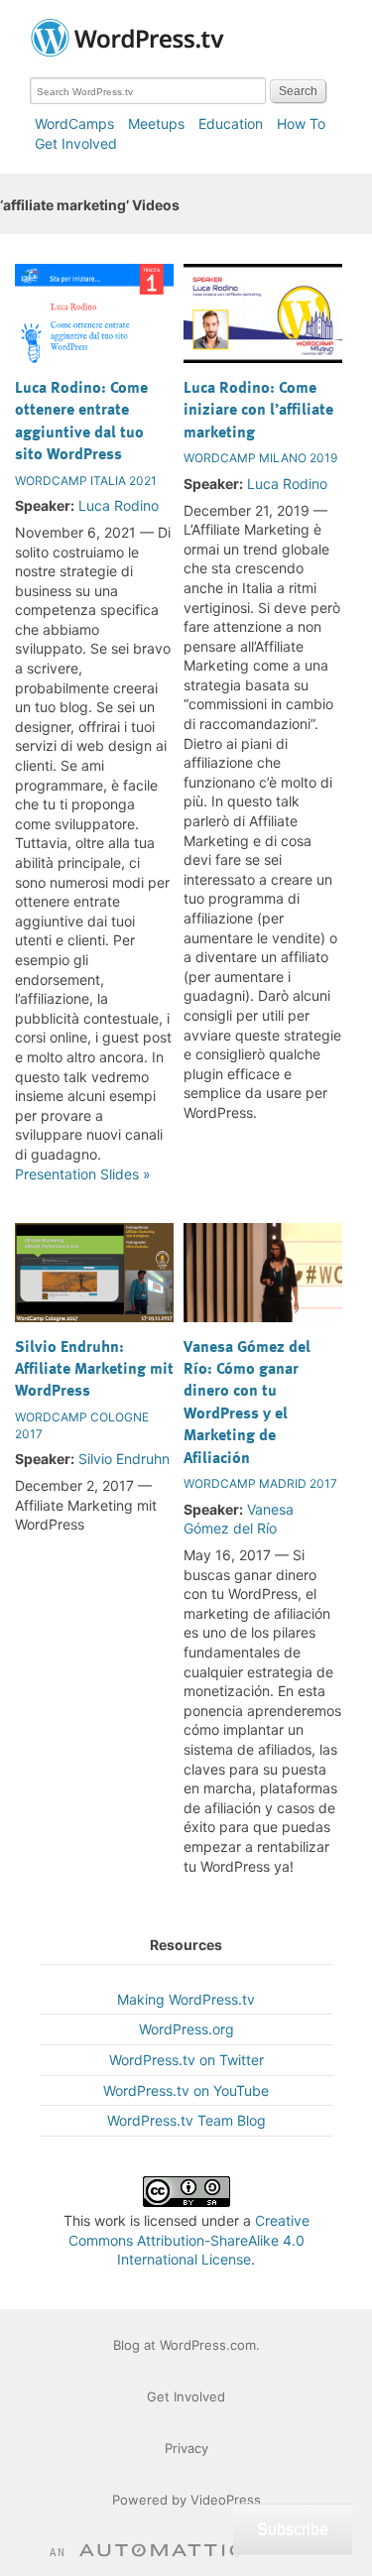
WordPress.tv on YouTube (186, 2090)
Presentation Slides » (83, 1174)
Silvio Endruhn (124, 1459)
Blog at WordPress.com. (186, 2345)
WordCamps (74, 123)
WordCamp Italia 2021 (86, 481)
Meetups (156, 123)
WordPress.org (186, 2029)
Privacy (186, 2448)
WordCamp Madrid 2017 (260, 1483)
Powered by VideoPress (186, 2500)
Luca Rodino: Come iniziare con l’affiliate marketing (258, 409)
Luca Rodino (119, 505)
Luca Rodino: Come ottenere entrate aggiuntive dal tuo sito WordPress (81, 420)
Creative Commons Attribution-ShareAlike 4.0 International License (189, 2240)
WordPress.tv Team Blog (186, 2120)
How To (301, 123)
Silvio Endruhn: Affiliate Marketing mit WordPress (94, 1368)
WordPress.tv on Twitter (186, 2060)
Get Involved (76, 143)
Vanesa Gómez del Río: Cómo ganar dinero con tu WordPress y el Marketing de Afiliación (247, 1402)
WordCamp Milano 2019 (260, 458)
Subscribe (293, 2529)
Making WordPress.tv (186, 1999)
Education (231, 123)
